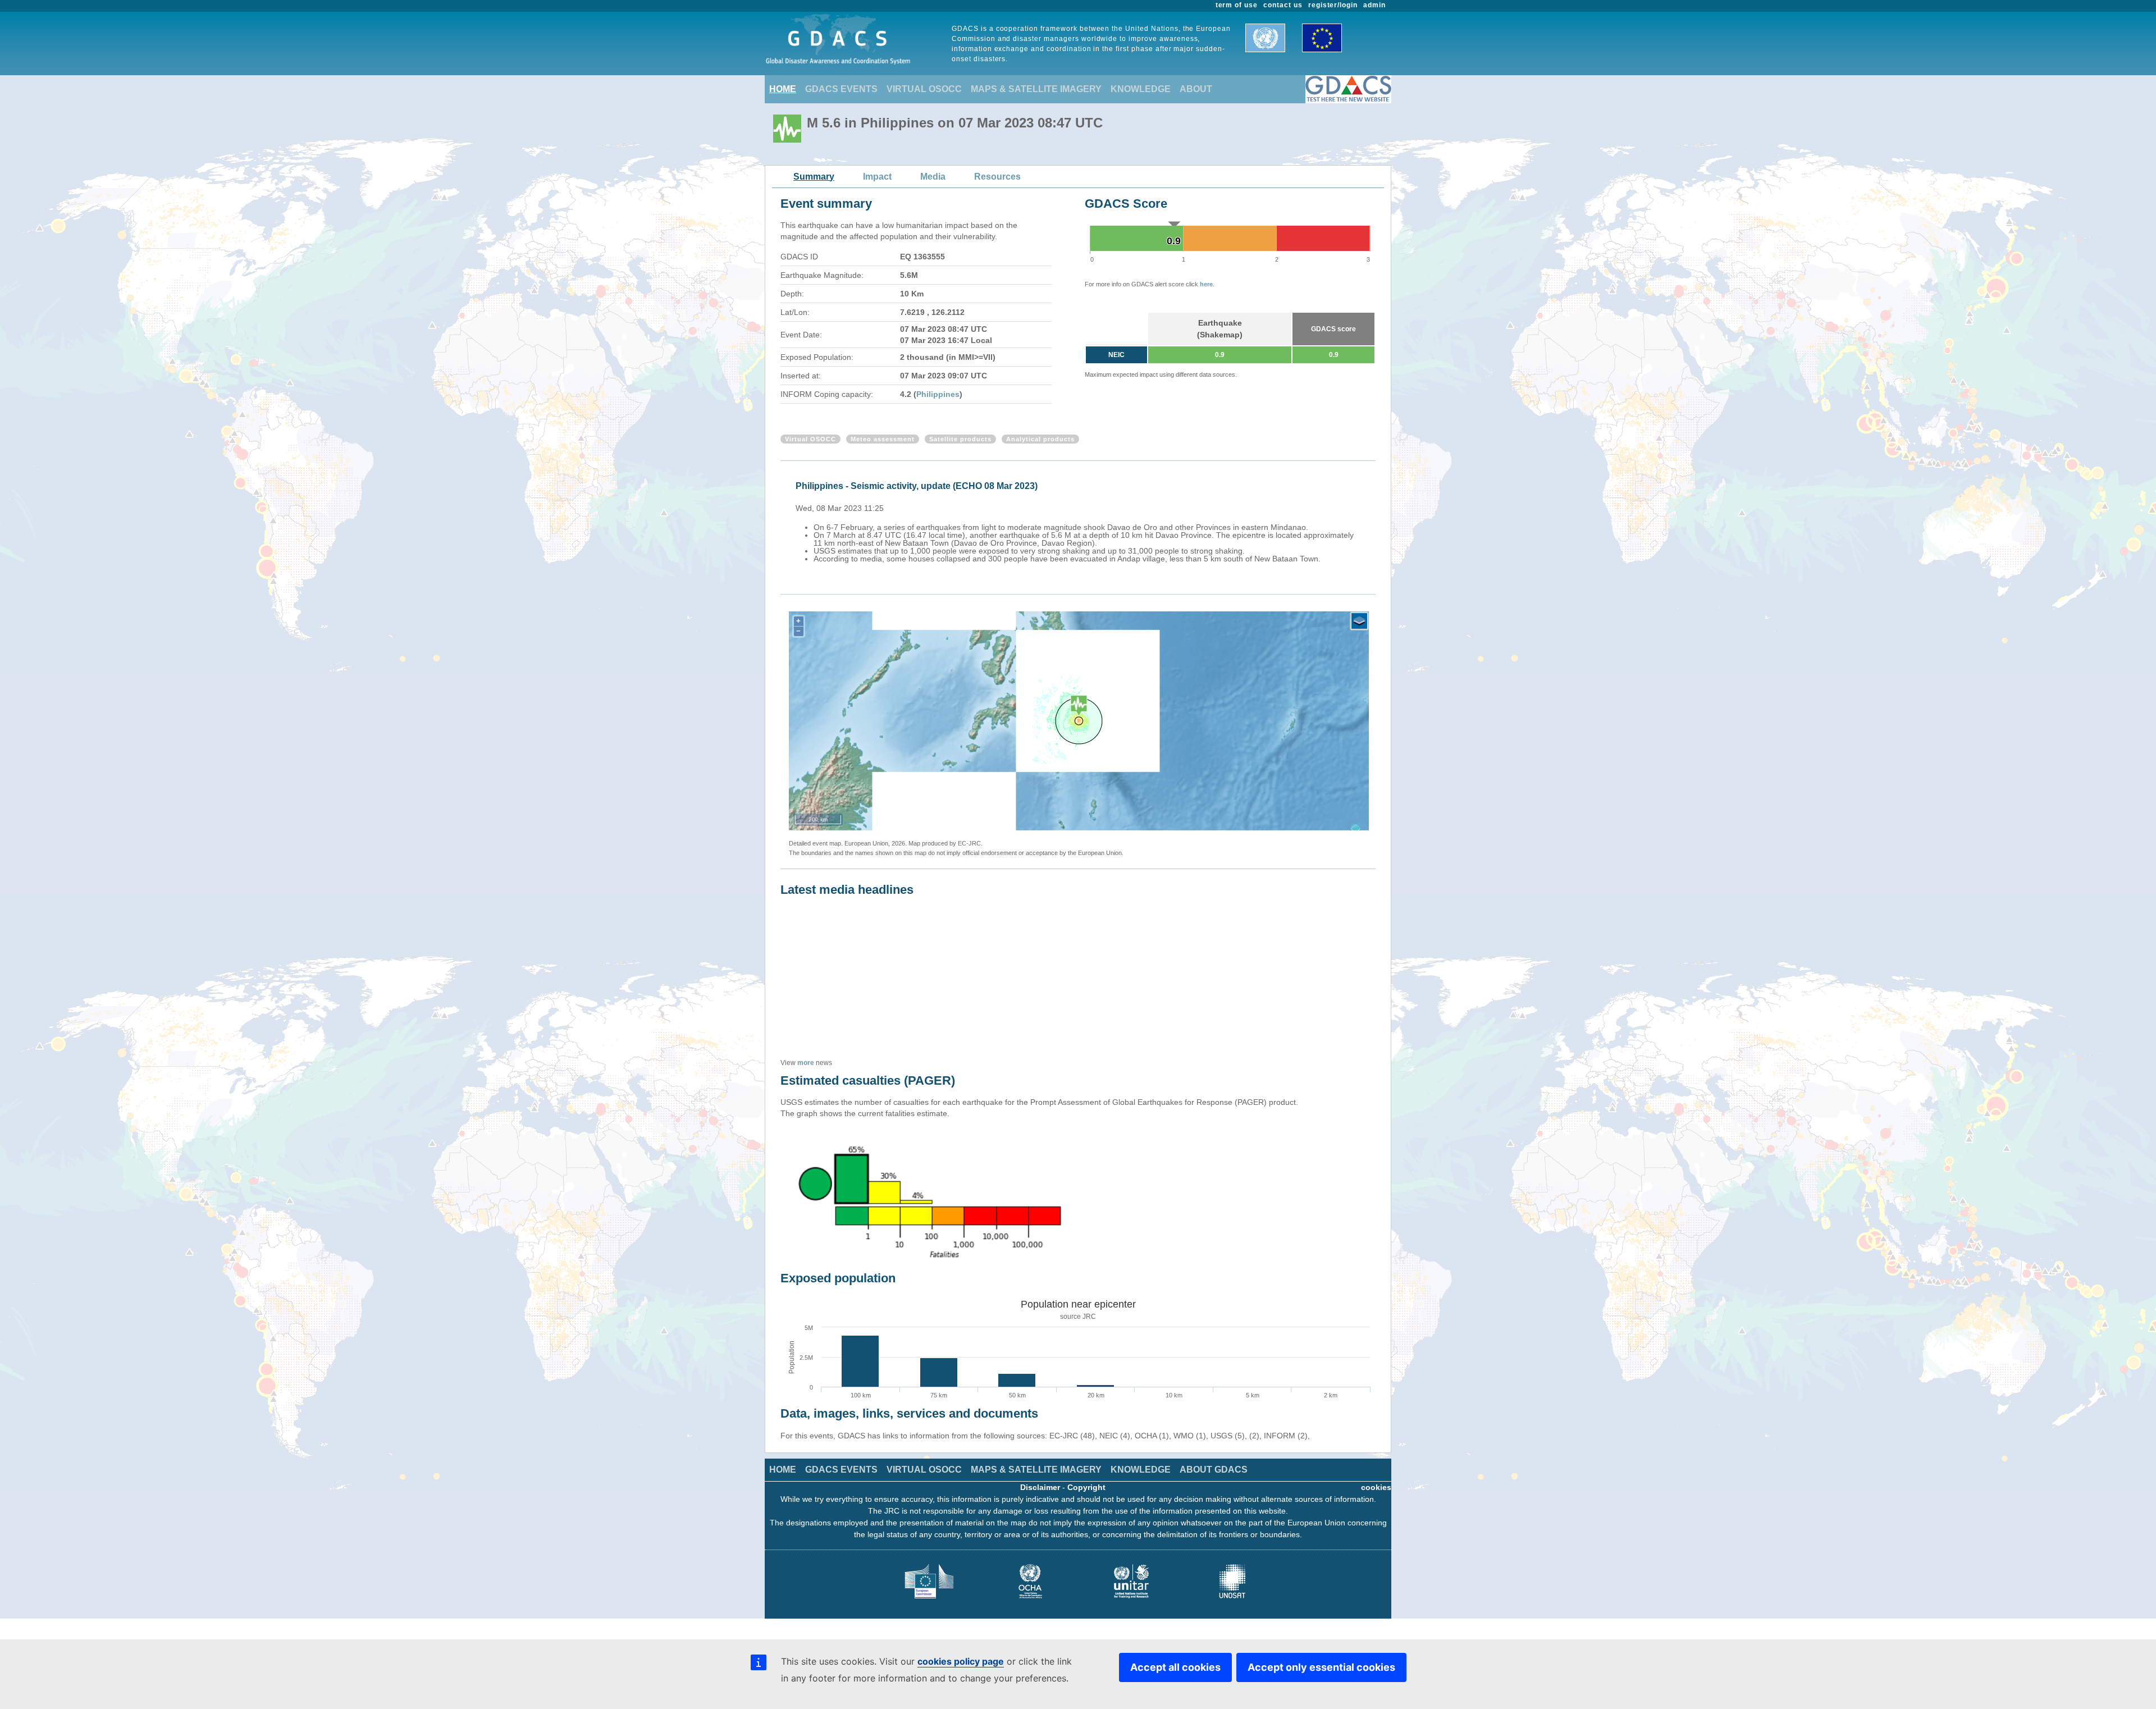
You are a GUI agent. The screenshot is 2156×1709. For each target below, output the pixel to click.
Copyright (1086, 1487)
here (1206, 284)
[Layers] (1359, 621)
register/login (1333, 5)
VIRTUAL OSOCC (924, 89)
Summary (814, 177)
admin (1374, 5)
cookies (1376, 1487)
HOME (783, 89)
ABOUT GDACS (1214, 1470)
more (806, 1063)
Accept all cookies (1175, 1667)
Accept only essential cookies (1321, 1667)
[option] (1081, 520)
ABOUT (1196, 89)
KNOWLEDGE (1141, 89)
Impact (877, 177)
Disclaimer (1040, 1487)
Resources (997, 177)
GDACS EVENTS (841, 89)
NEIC (1116, 355)
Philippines (938, 394)
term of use (1237, 5)
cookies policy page (961, 1661)
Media (933, 177)
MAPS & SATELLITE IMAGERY (1036, 89)
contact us (1283, 5)
